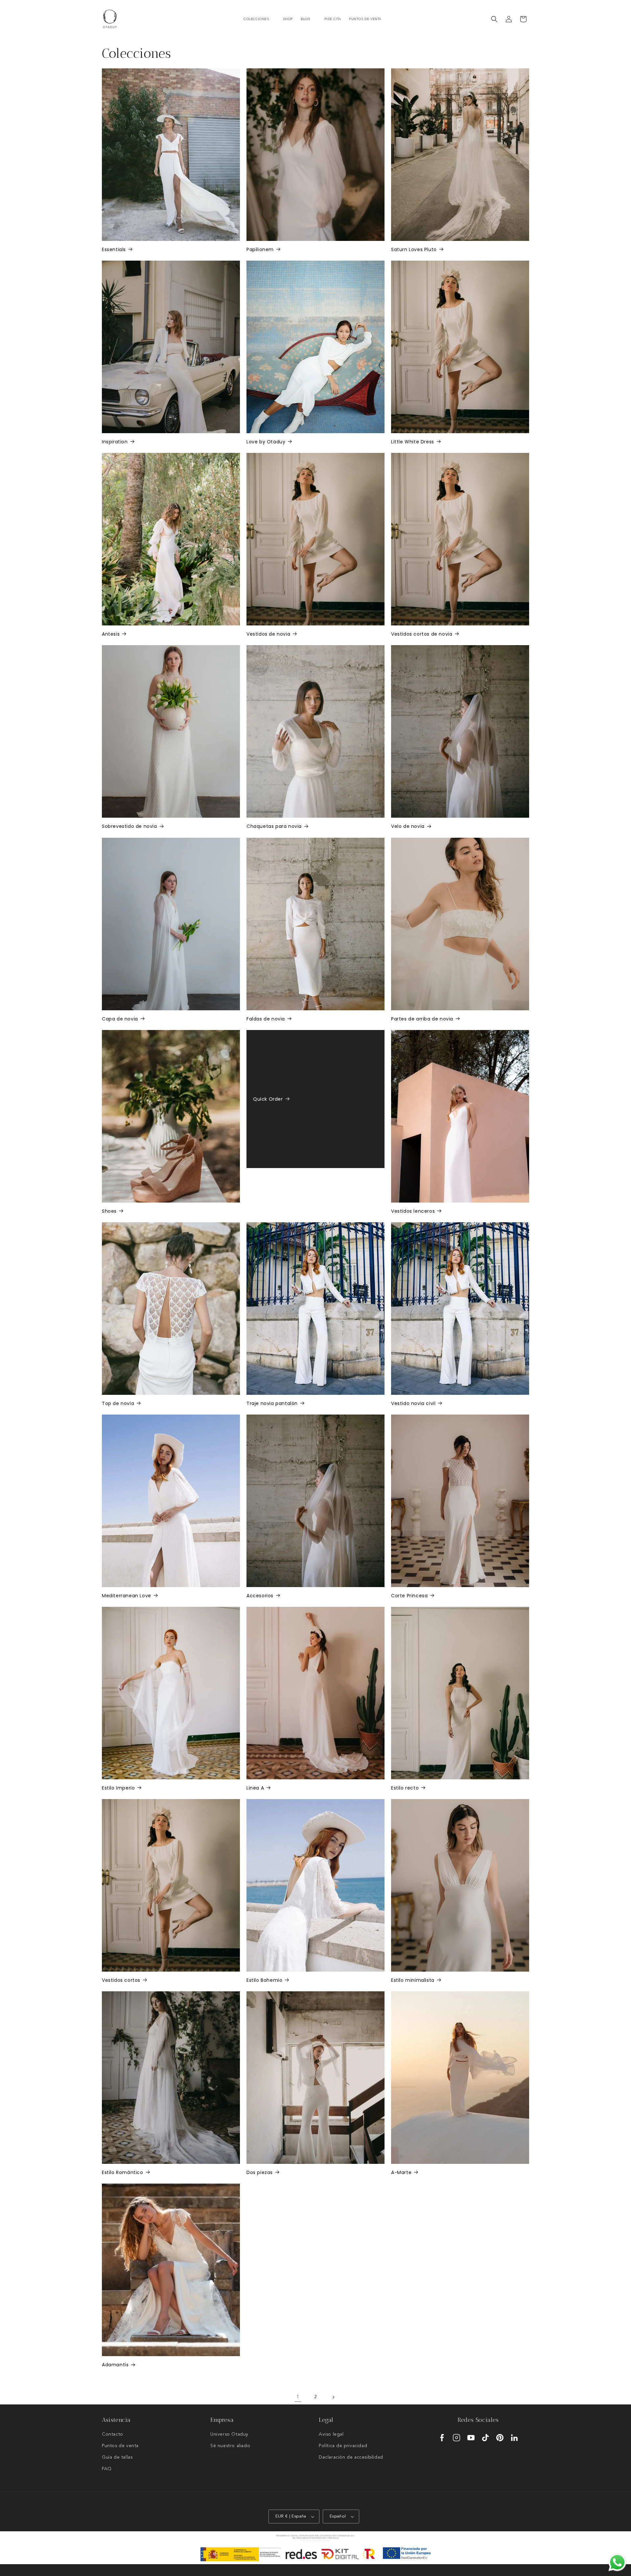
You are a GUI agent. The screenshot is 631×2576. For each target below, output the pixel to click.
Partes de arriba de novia (422, 1019)
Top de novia (118, 1403)
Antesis (111, 634)
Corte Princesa (409, 1596)
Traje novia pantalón (272, 1403)
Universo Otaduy (229, 2434)
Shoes (109, 1211)
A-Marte (401, 2172)
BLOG (305, 19)
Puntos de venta (120, 2446)
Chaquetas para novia (274, 826)
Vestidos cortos (121, 1980)
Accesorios (260, 1596)
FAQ (107, 2469)
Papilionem (260, 249)
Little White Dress (413, 442)
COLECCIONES (256, 19)
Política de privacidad (343, 2446)
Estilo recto (405, 1788)
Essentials (114, 249)
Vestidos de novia (268, 634)
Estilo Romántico (123, 2172)
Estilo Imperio (118, 1788)
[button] (259, 19)
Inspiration (115, 442)
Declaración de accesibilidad (351, 2457)
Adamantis (115, 2365)
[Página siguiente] (333, 2397)
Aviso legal (331, 2434)
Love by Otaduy (266, 442)
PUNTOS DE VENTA (365, 19)
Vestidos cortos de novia (422, 634)
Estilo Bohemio (264, 1980)
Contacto (113, 2434)
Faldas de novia (266, 1019)
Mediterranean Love (127, 1596)
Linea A (255, 1788)
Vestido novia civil (413, 1403)
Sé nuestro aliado (230, 2446)
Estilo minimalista (413, 1980)
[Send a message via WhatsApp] (617, 2562)
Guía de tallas (117, 2457)
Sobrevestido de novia (129, 826)
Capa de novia (120, 1019)
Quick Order (268, 1099)
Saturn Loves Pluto (414, 249)
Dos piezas (260, 2172)
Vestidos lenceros (413, 1211)
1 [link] (298, 2397)
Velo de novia (408, 826)
